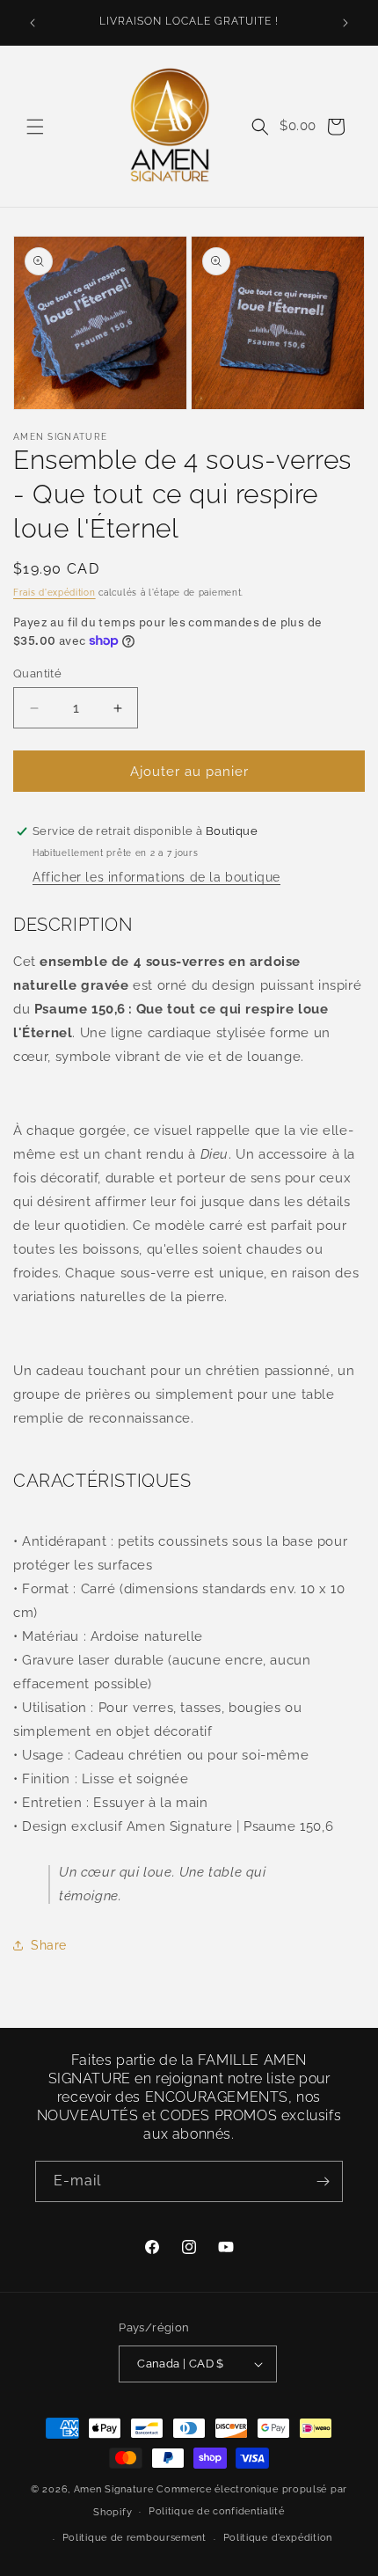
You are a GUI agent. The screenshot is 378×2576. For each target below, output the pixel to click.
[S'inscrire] (323, 2181)
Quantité (37, 673)
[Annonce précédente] (33, 23)
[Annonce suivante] (345, 23)
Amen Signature (114, 2489)
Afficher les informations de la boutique (156, 877)
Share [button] (49, 1945)
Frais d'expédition (55, 593)
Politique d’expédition (278, 2538)
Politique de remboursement (134, 2538)
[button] (35, 127)
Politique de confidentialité (217, 2511)
